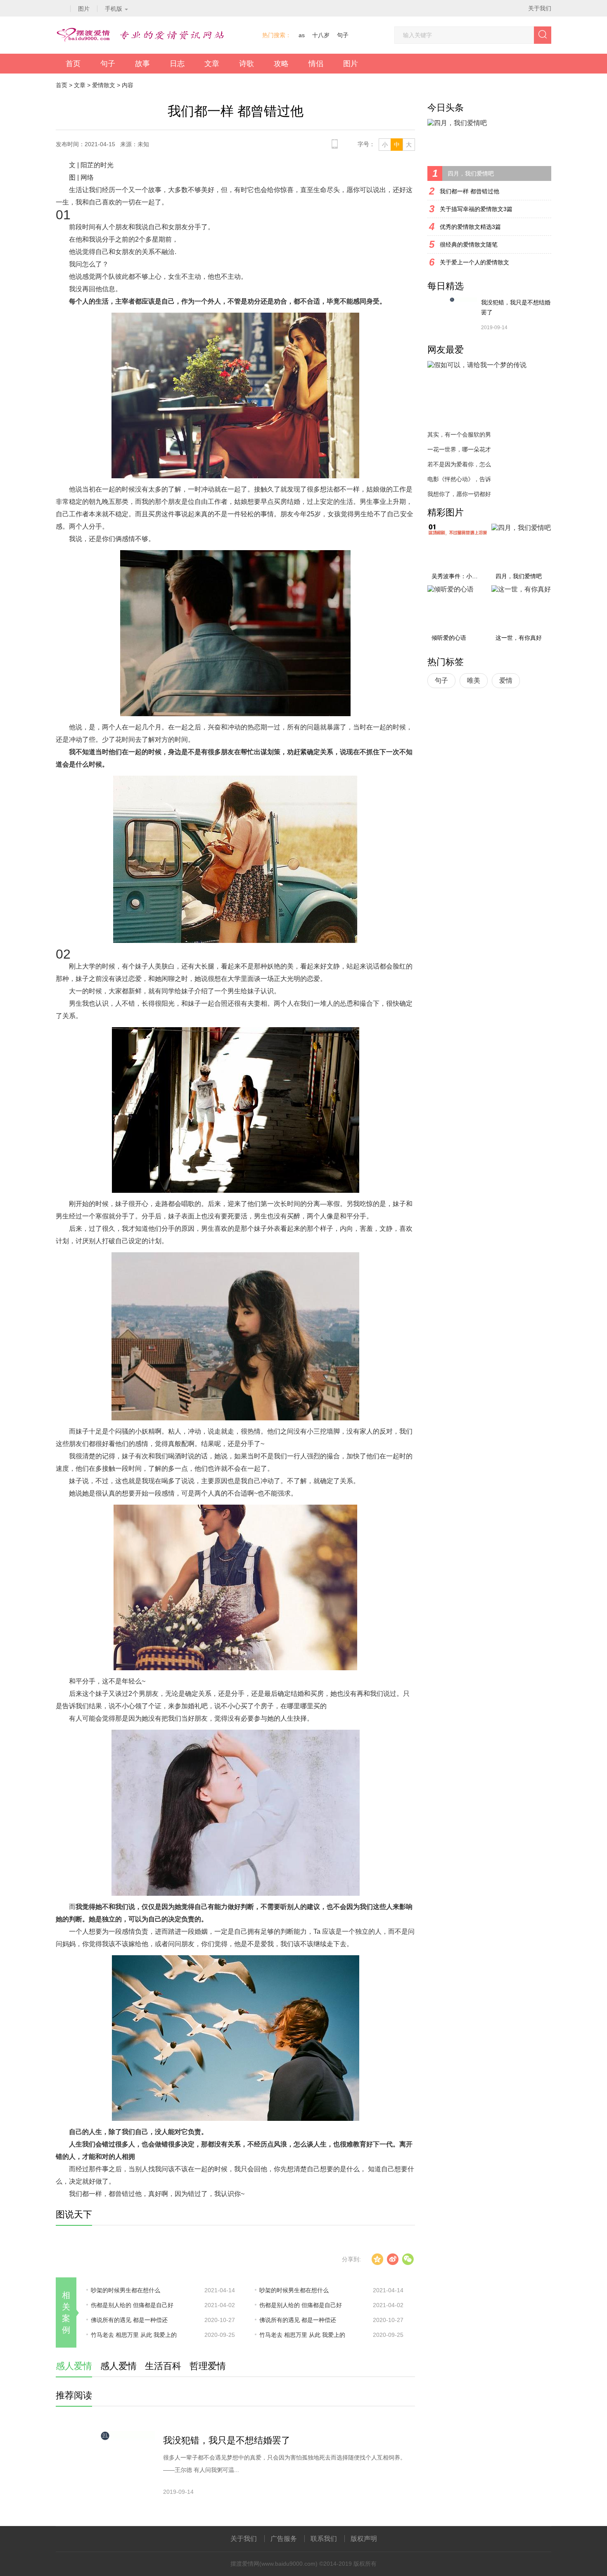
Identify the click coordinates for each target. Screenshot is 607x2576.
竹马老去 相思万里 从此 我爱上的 (134, 2335)
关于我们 (540, 8)
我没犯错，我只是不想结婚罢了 (227, 2440)
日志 (177, 64)
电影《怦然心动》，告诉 (459, 479)
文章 (212, 64)
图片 (351, 64)
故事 (142, 64)
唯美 (474, 680)
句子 (343, 35)
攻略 (281, 64)
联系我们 (324, 2539)
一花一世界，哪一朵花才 (459, 449)
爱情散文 (104, 85)
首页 (73, 64)
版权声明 (364, 2539)
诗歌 (247, 64)
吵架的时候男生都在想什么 (126, 2290)
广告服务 (284, 2539)
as (302, 35)
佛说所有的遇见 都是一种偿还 (129, 2320)
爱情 (506, 680)
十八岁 (321, 35)
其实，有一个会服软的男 (459, 434)
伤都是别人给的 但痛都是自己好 (132, 2305)
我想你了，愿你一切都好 (459, 494)
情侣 (316, 64)
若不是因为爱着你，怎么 (459, 464)
